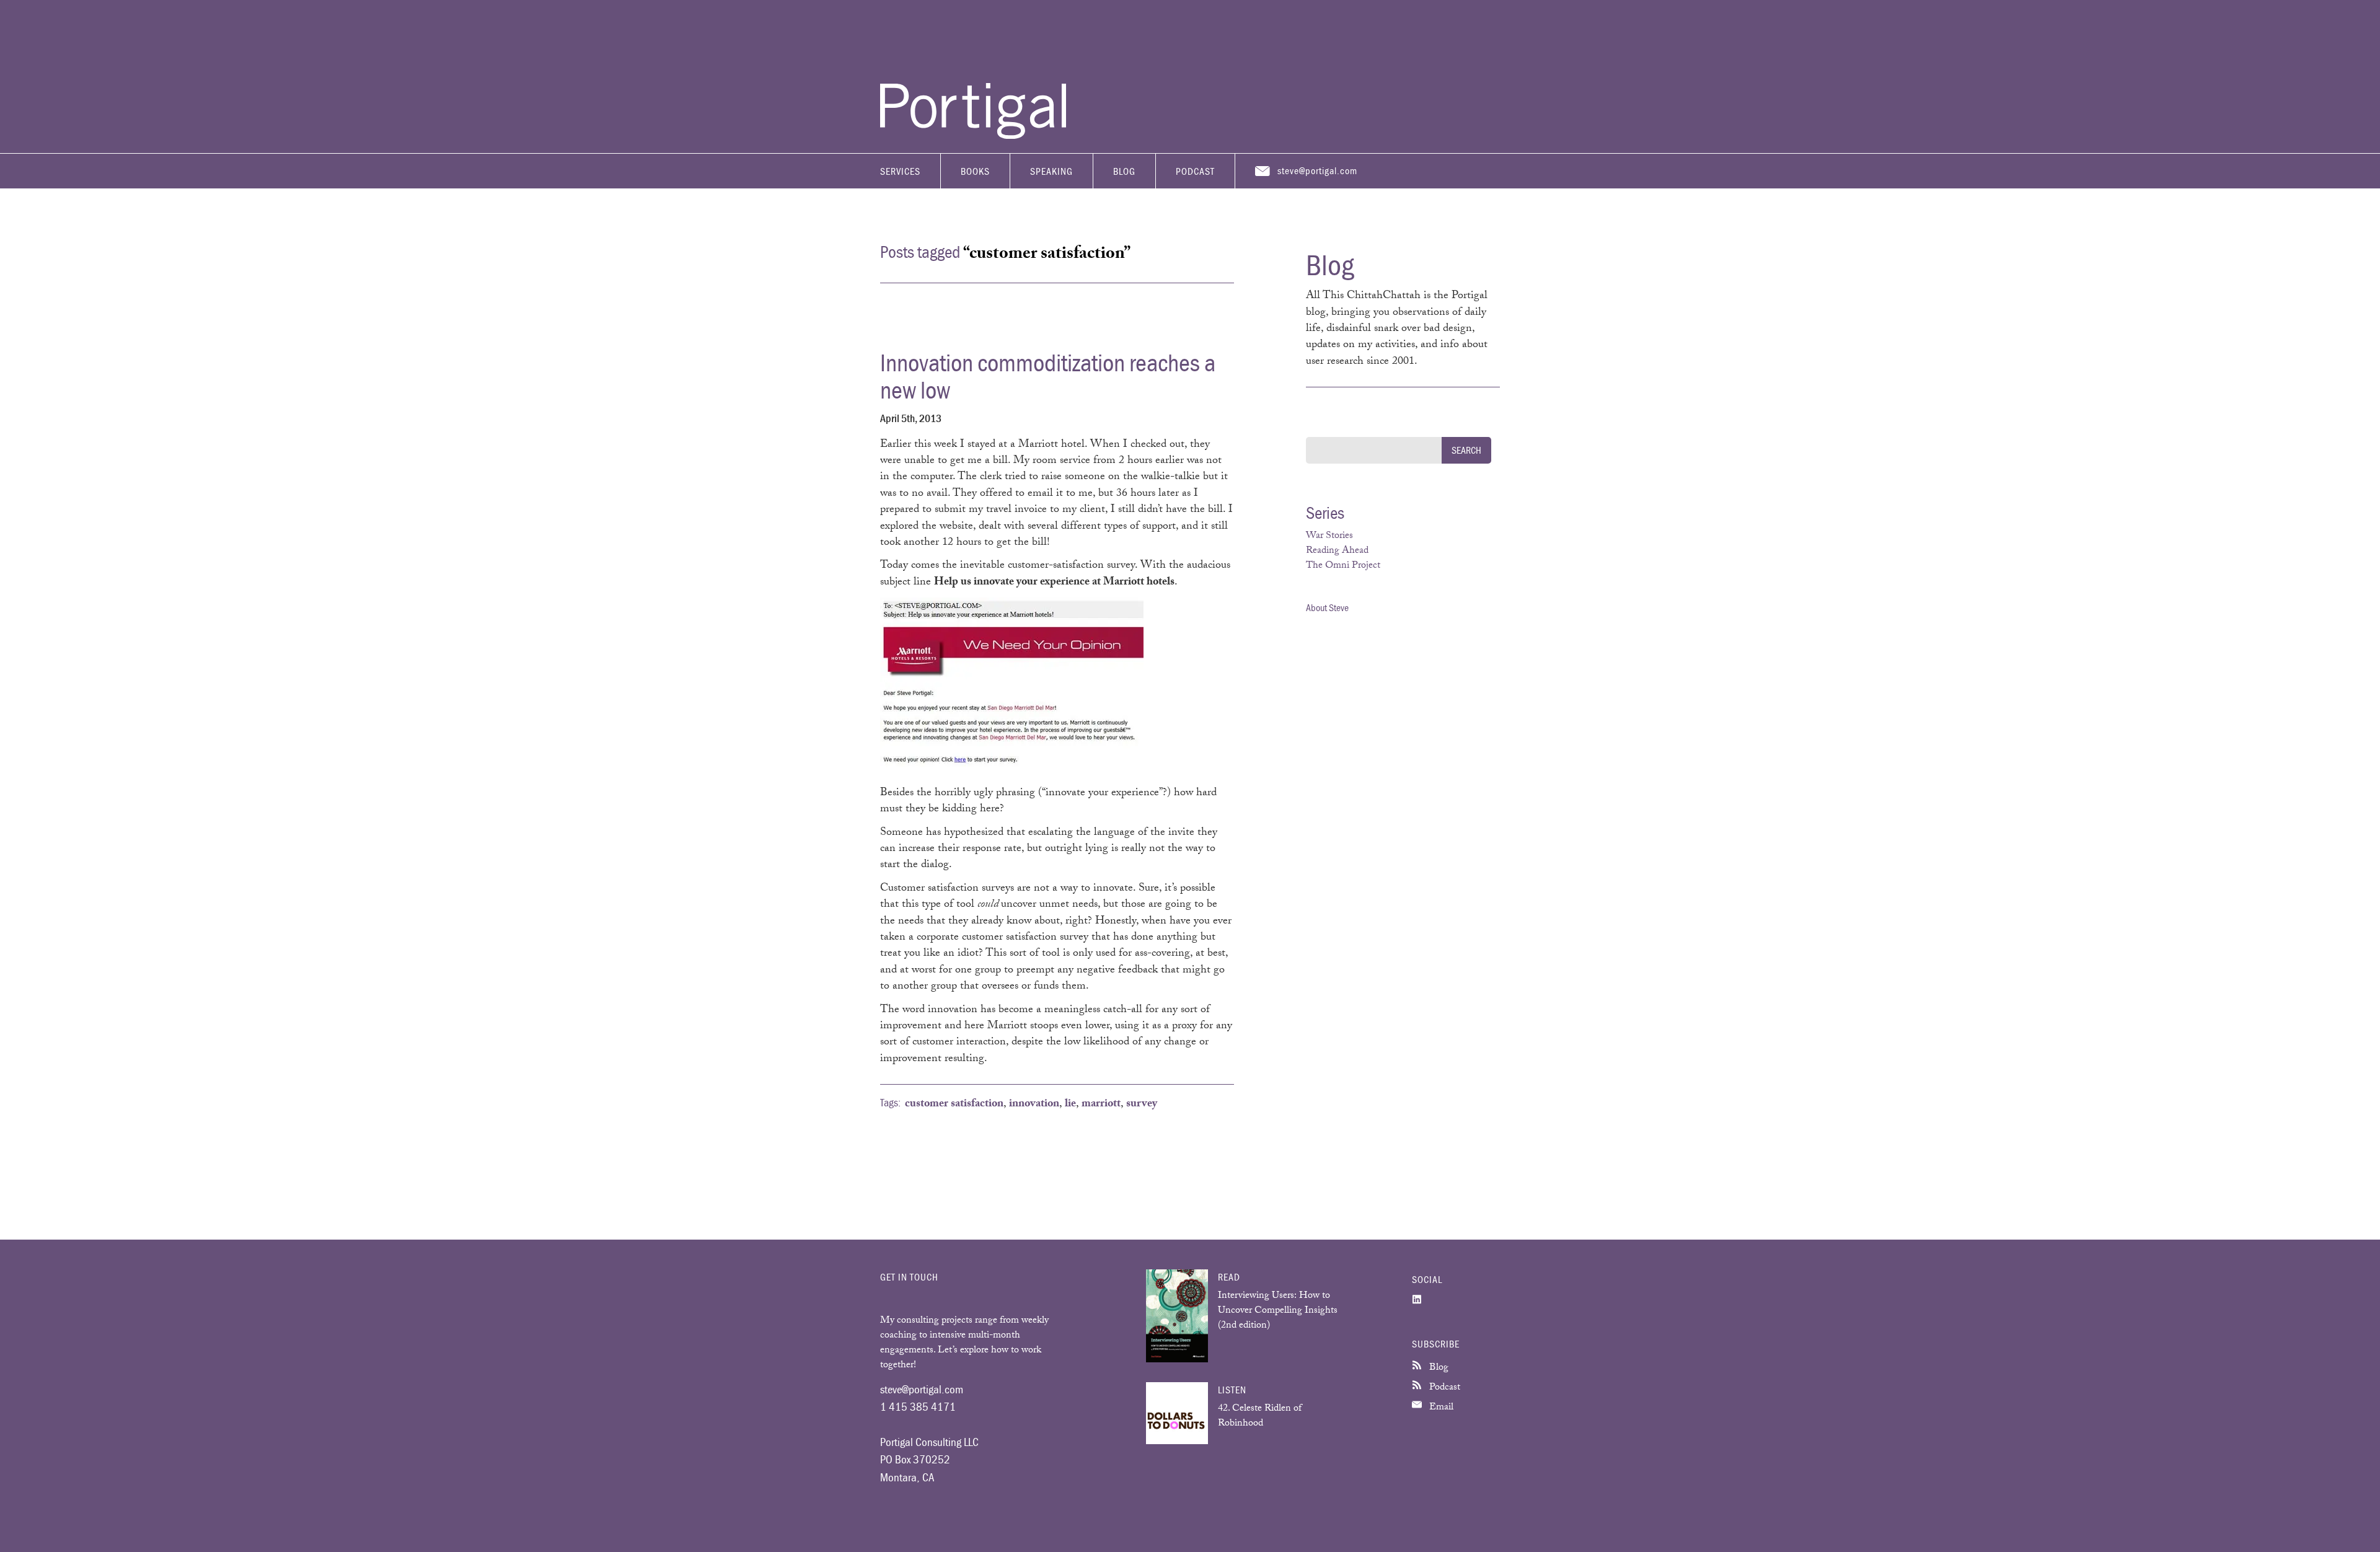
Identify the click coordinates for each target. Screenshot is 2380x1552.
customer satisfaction (954, 1104)
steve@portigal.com (1317, 170)
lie (1070, 1104)
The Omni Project (1343, 566)
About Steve (1327, 607)
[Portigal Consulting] (973, 136)
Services (900, 171)
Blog (1124, 171)
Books (975, 171)
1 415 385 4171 (918, 1406)
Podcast (1195, 171)
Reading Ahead (1337, 551)
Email (1440, 1408)
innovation (1034, 1104)
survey (1142, 1104)
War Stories (1329, 536)
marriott (1101, 1104)
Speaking (1051, 171)
